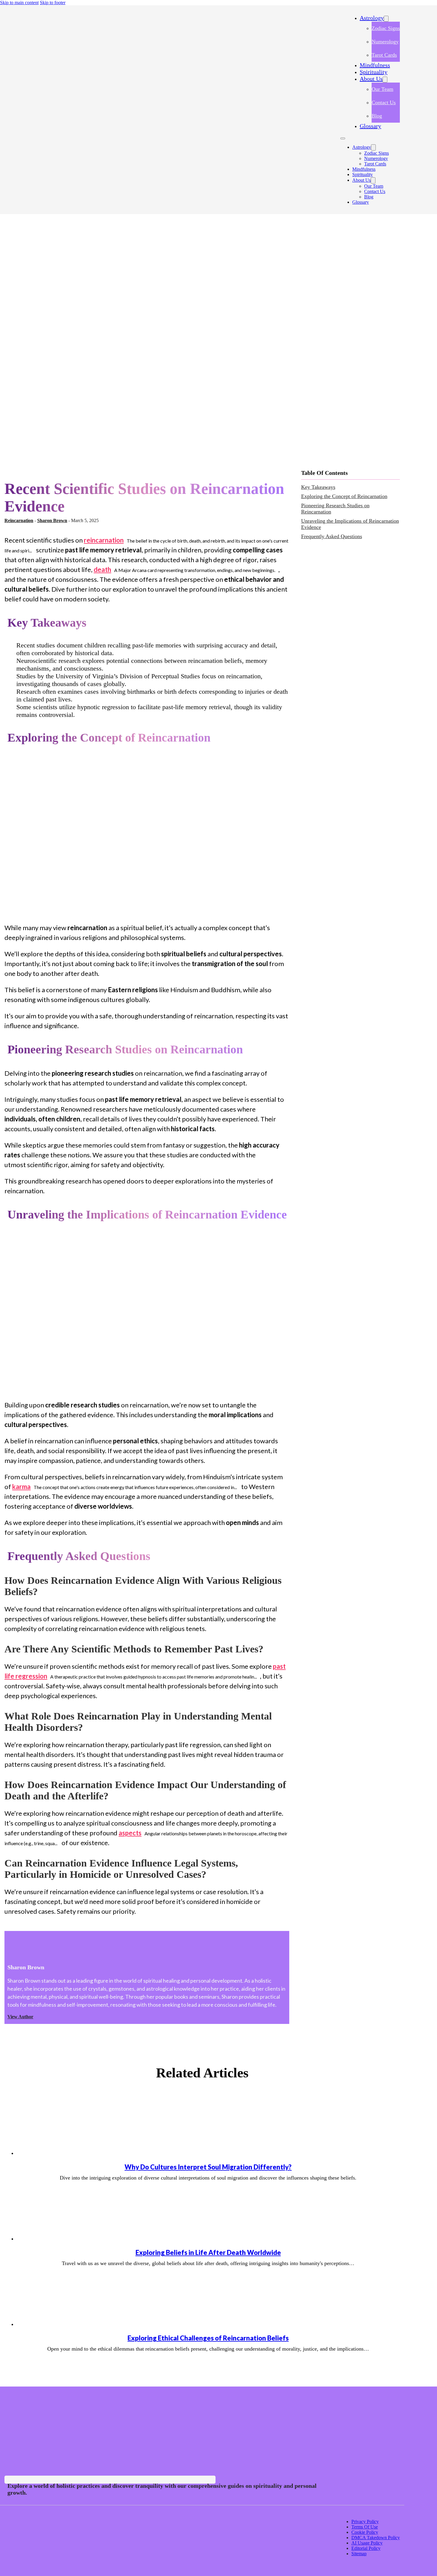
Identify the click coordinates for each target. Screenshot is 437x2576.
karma (21, 1487)
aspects (130, 1833)
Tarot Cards (384, 55)
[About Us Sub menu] (385, 80)
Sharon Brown (52, 520)
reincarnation (104, 540)
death (102, 569)
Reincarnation (19, 520)
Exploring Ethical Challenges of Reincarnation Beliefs (208, 2338)
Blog (377, 116)
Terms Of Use (365, 2527)
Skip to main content (19, 3)
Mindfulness (375, 65)
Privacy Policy (365, 2522)
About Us (371, 79)
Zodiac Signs (386, 28)
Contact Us (384, 102)
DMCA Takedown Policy (376, 2538)
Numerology (385, 42)
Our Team (382, 89)
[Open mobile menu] (343, 138)
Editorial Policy (366, 2548)
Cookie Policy (365, 2532)
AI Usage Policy (367, 2543)
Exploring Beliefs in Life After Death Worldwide (208, 2252)
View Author (20, 2017)
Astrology (372, 18)
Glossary (370, 126)
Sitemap (359, 2554)
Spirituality (374, 72)
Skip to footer (53, 3)
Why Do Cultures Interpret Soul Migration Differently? (208, 2167)
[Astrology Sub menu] (386, 19)
